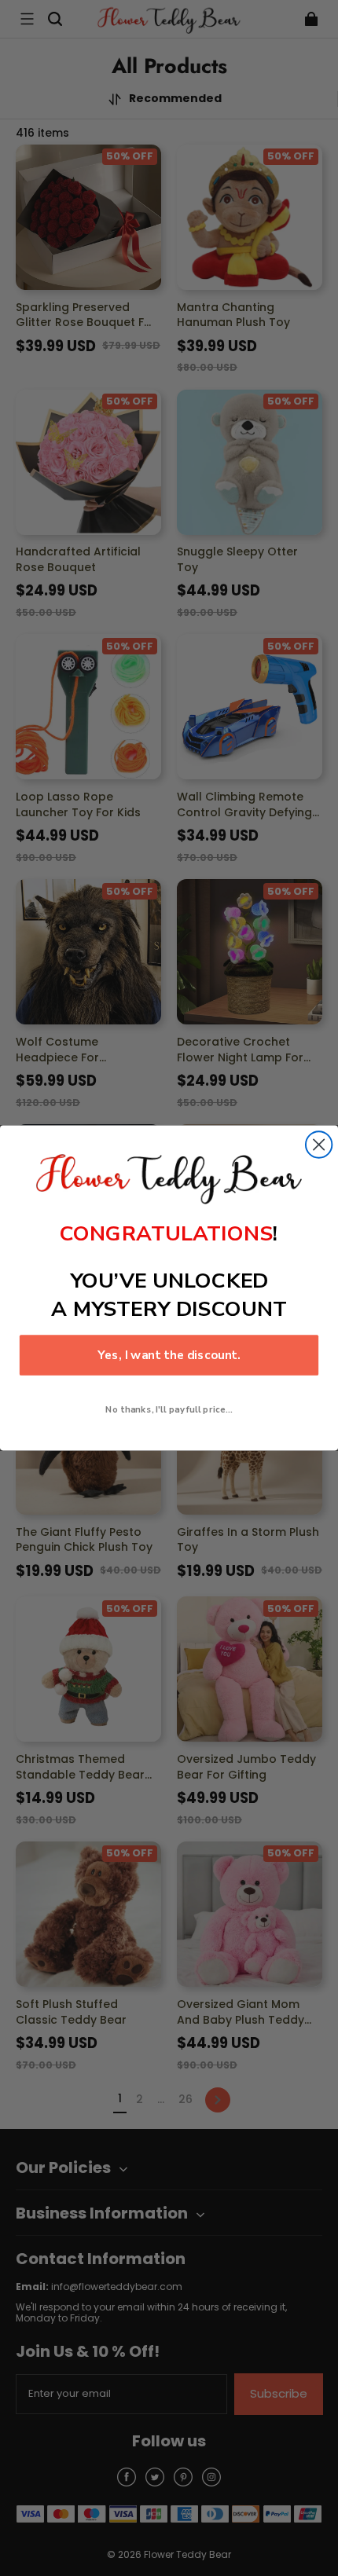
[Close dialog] (319, 1144)
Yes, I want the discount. (169, 1355)
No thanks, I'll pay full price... (169, 1409)
